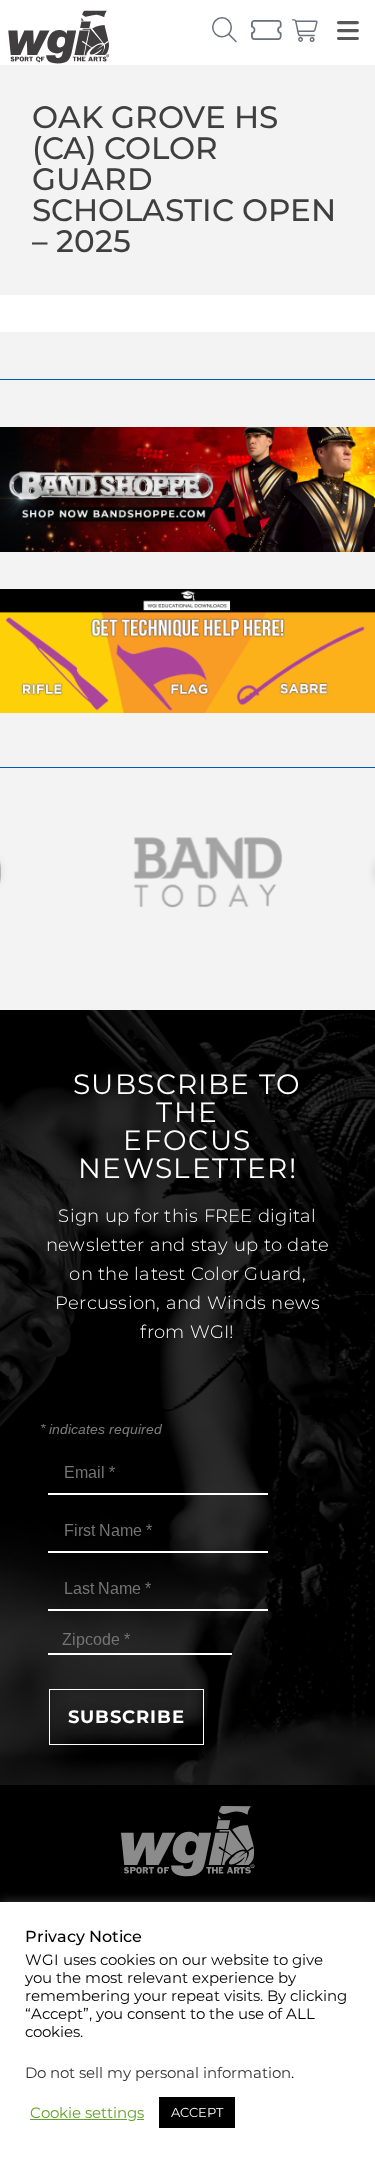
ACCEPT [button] (197, 2112)
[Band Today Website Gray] (187, 872)
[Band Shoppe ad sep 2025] (187, 546)
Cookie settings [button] (87, 2113)
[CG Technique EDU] (187, 707)
